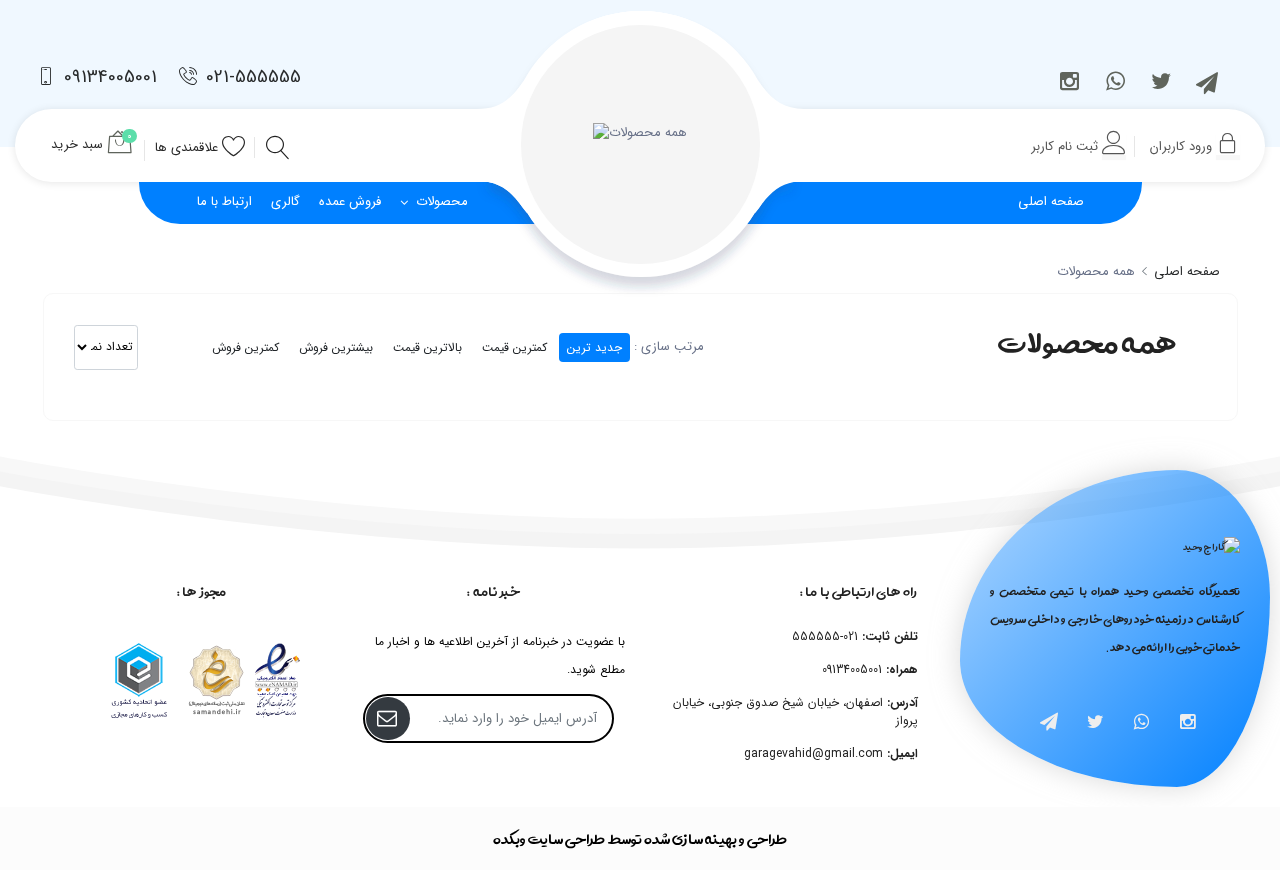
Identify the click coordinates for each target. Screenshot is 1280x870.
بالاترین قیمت (427, 347)
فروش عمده (350, 202)
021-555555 (251, 77)
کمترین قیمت (514, 347)
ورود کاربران (1183, 146)
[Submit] (388, 718)
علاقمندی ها (188, 147)
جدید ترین (594, 347)
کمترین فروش (245, 347)
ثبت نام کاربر (1066, 146)
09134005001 (108, 77)
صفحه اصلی (1185, 271)
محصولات (440, 202)
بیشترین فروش (336, 347)
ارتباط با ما (224, 202)
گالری (285, 202)
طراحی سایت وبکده (549, 838)
